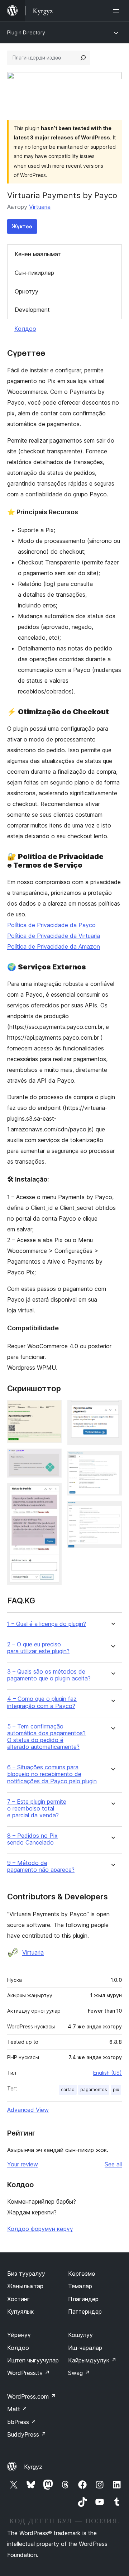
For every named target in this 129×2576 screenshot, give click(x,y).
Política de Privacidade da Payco (51, 925)
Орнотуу (27, 291)
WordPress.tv (28, 2373)
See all (113, 2164)
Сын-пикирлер (34, 273)
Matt (17, 2409)
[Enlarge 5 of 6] (112, 1461)
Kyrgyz (33, 2467)
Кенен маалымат (38, 254)
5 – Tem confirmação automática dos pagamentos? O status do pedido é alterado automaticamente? (46, 1737)
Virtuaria (40, 207)
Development (32, 310)
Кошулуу (80, 2335)
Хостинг (18, 2299)
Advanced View (28, 2110)
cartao (68, 2090)
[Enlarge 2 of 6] (52, 1458)
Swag (79, 2373)
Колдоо (25, 329)
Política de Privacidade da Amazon (54, 946)
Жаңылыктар (25, 2286)
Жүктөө (22, 226)
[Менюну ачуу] (118, 11)
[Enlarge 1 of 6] (52, 1410)
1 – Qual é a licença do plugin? (47, 1624)
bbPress (22, 2422)
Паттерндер (85, 2312)
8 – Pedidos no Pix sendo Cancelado (32, 1839)
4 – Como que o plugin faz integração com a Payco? (42, 1702)
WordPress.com (32, 2396)
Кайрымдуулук (92, 2360)
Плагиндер (83, 2299)
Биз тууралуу (26, 2274)
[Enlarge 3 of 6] (52, 1493)
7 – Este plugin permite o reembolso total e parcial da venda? (37, 1809)
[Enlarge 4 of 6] (112, 1410)
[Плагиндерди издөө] (83, 58)
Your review (23, 2164)
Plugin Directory (26, 32)
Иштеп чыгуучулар (33, 2360)
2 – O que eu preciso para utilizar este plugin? (38, 1648)
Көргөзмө (82, 2274)
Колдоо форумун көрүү (40, 2229)
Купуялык (20, 2312)
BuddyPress (27, 2434)
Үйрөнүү (19, 2335)
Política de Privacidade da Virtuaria (54, 936)
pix (116, 2090)
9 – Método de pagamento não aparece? (41, 1866)
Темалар (80, 2286)
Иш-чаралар (85, 2348)
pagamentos (94, 2090)
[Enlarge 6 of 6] (112, 1511)
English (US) (107, 2073)
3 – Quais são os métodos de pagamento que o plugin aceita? (49, 1675)
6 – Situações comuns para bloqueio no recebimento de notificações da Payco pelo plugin (52, 1774)
